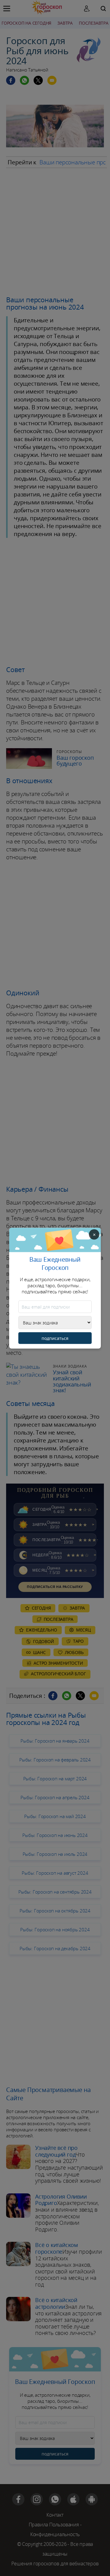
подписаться (55, 1338)
